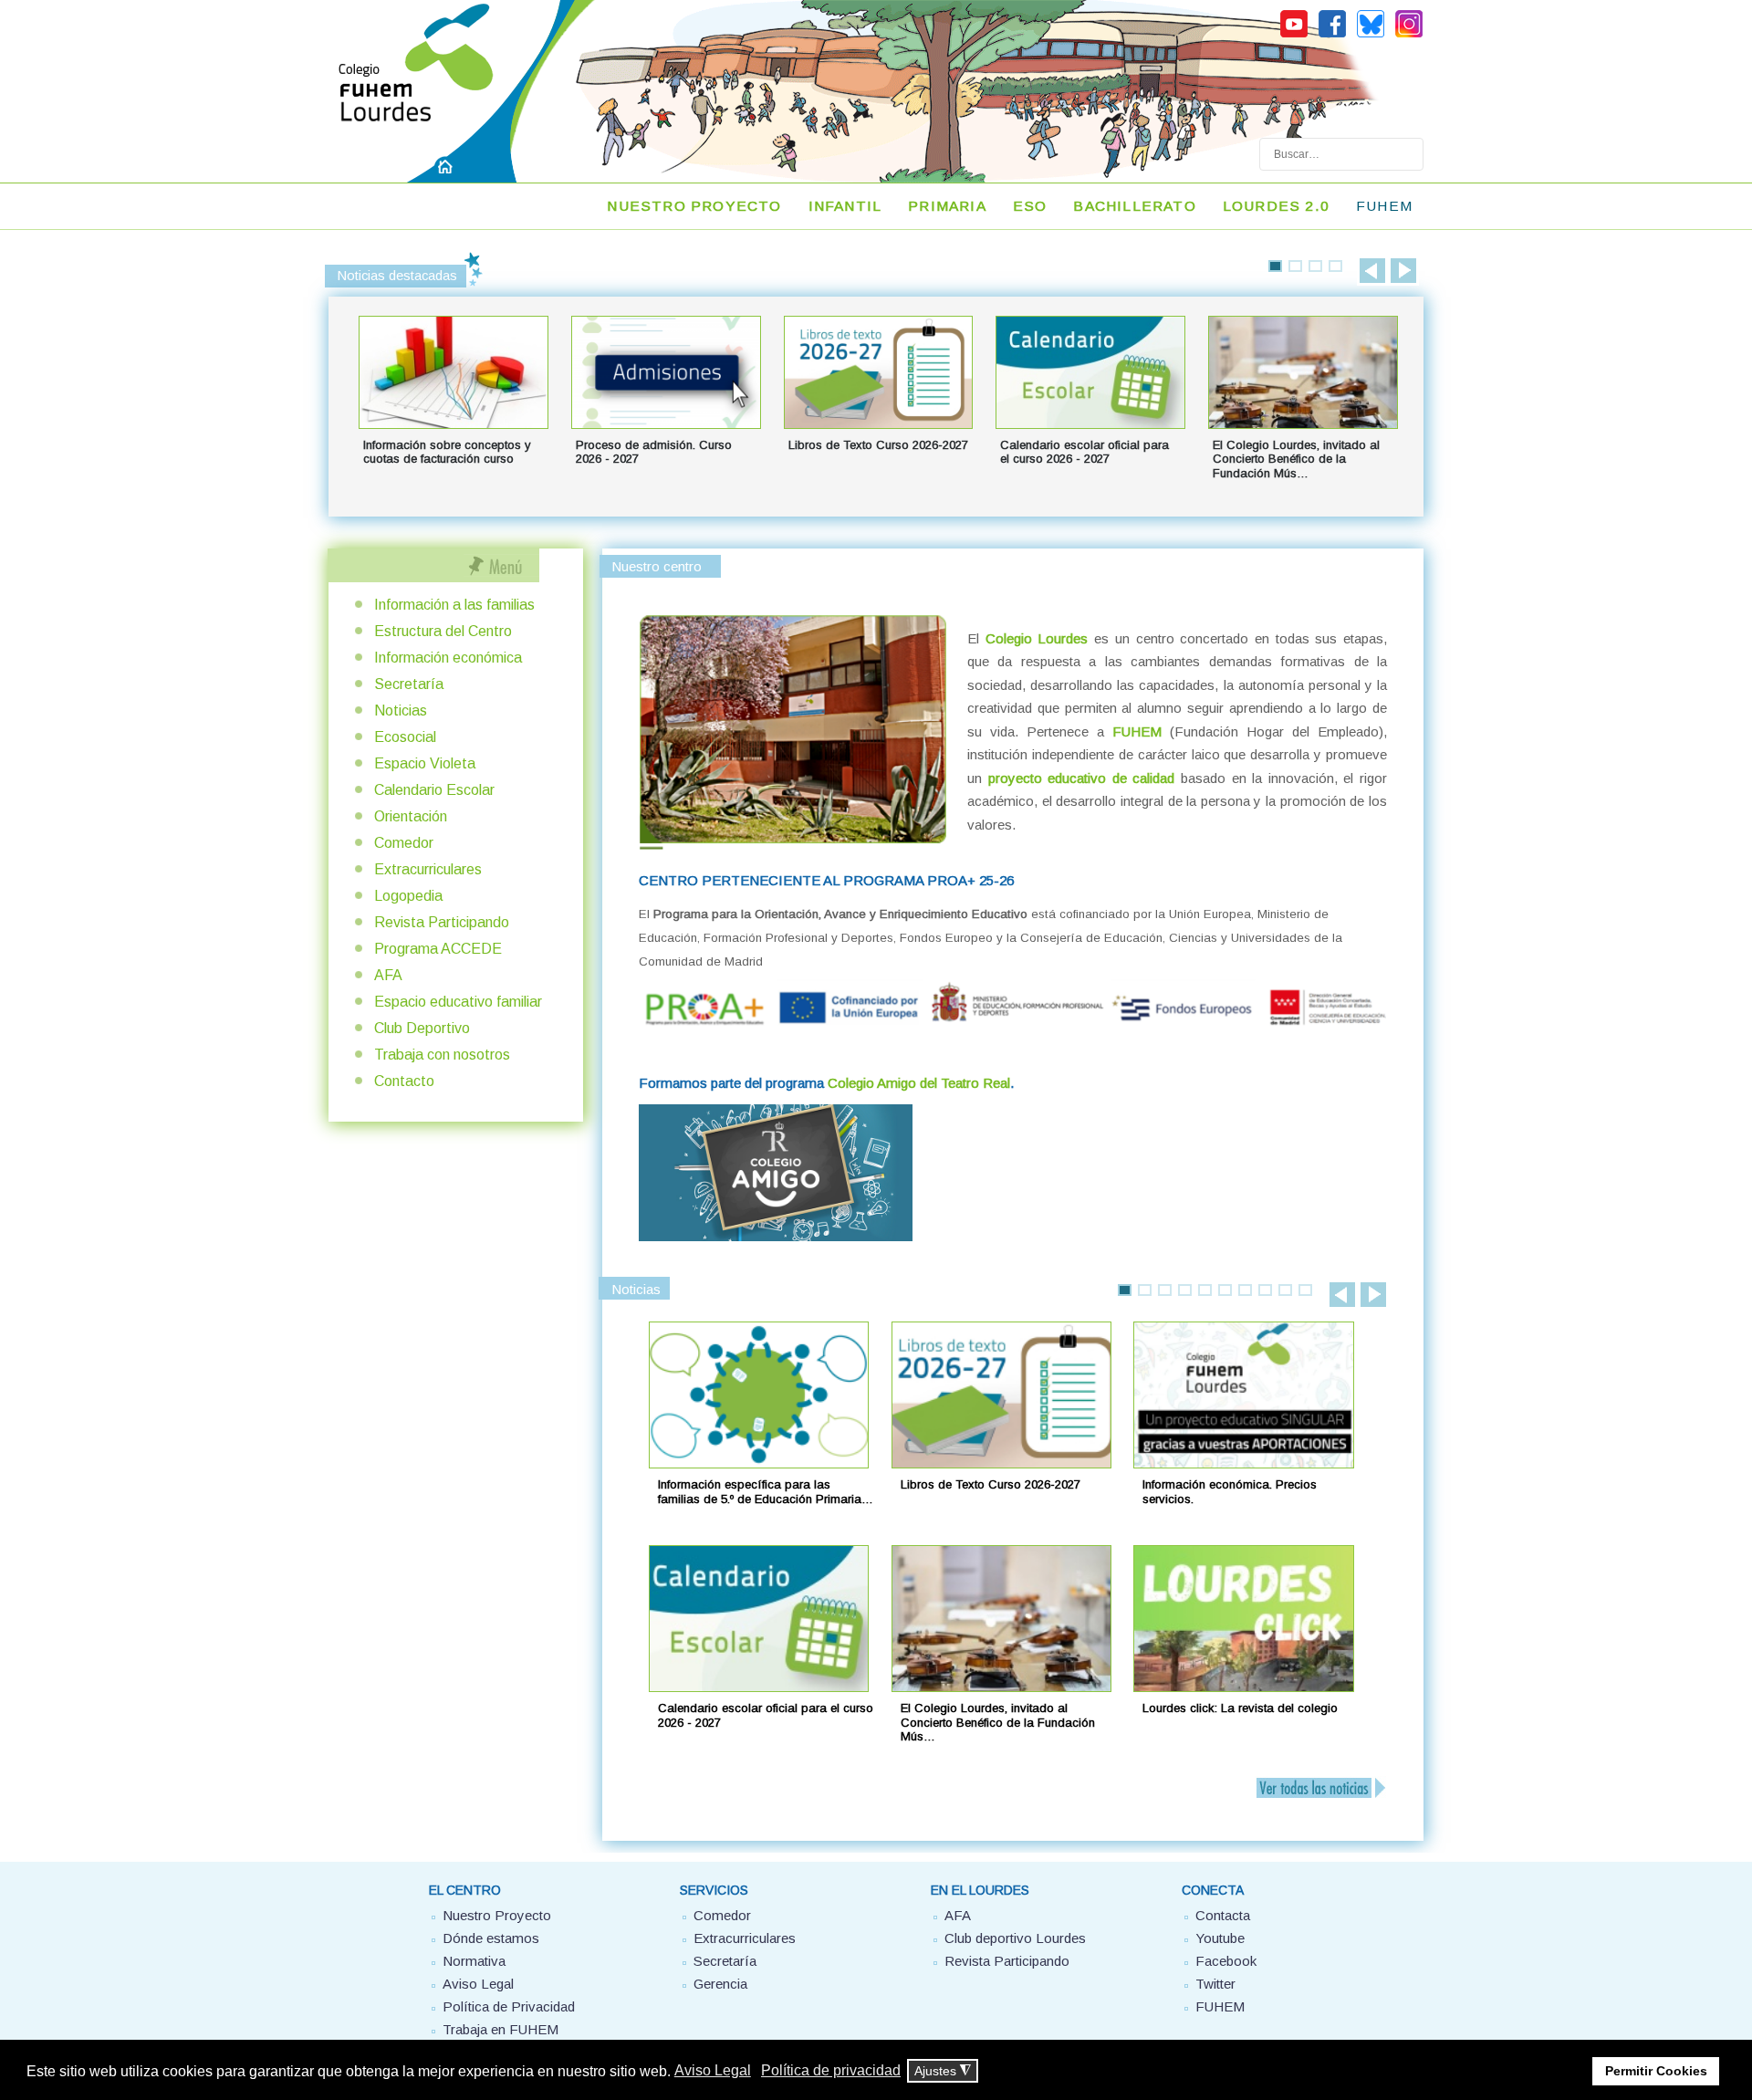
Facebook (1226, 1961)
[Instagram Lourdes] (1409, 35)
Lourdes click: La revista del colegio (1240, 1708)
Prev (1372, 271)
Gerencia (720, 1984)
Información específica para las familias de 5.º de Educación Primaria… (766, 1492)
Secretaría (409, 684)
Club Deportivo (422, 1028)
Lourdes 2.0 (1276, 206)
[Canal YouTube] (1294, 35)
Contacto (404, 1081)
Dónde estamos (491, 1938)
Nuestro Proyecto (497, 1915)
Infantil (845, 206)
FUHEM (1384, 206)
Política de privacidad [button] (831, 2070)
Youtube (1220, 1938)
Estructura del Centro (443, 631)
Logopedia (408, 896)
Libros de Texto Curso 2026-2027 (991, 1484)
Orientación (411, 816)
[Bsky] (1371, 35)
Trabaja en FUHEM (501, 2029)
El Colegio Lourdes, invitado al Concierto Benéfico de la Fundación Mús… (998, 1722)
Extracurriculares (428, 869)
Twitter (1215, 1984)
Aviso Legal (478, 1984)
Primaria (947, 206)
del (919, 1083)
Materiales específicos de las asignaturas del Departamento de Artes (871, 459)
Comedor (404, 843)
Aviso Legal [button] (713, 2070)
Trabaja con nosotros (442, 1055)
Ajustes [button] (943, 2071)
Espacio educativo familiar (458, 1002)
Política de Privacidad (509, 2006)
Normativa (474, 1961)
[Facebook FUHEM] (1332, 35)
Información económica (448, 658)
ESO (1030, 206)
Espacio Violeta (425, 763)
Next (1403, 271)
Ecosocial (405, 737)
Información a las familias (454, 605)
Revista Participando (442, 922)
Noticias (401, 710)
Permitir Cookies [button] (1656, 2071)
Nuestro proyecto (694, 206)
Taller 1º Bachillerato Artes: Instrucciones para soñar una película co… (656, 459)
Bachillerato (1134, 206)
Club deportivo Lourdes (1015, 1938)
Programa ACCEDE (438, 949)
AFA (388, 975)
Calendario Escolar (434, 790)
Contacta (1223, 1915)
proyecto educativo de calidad (1082, 778)
